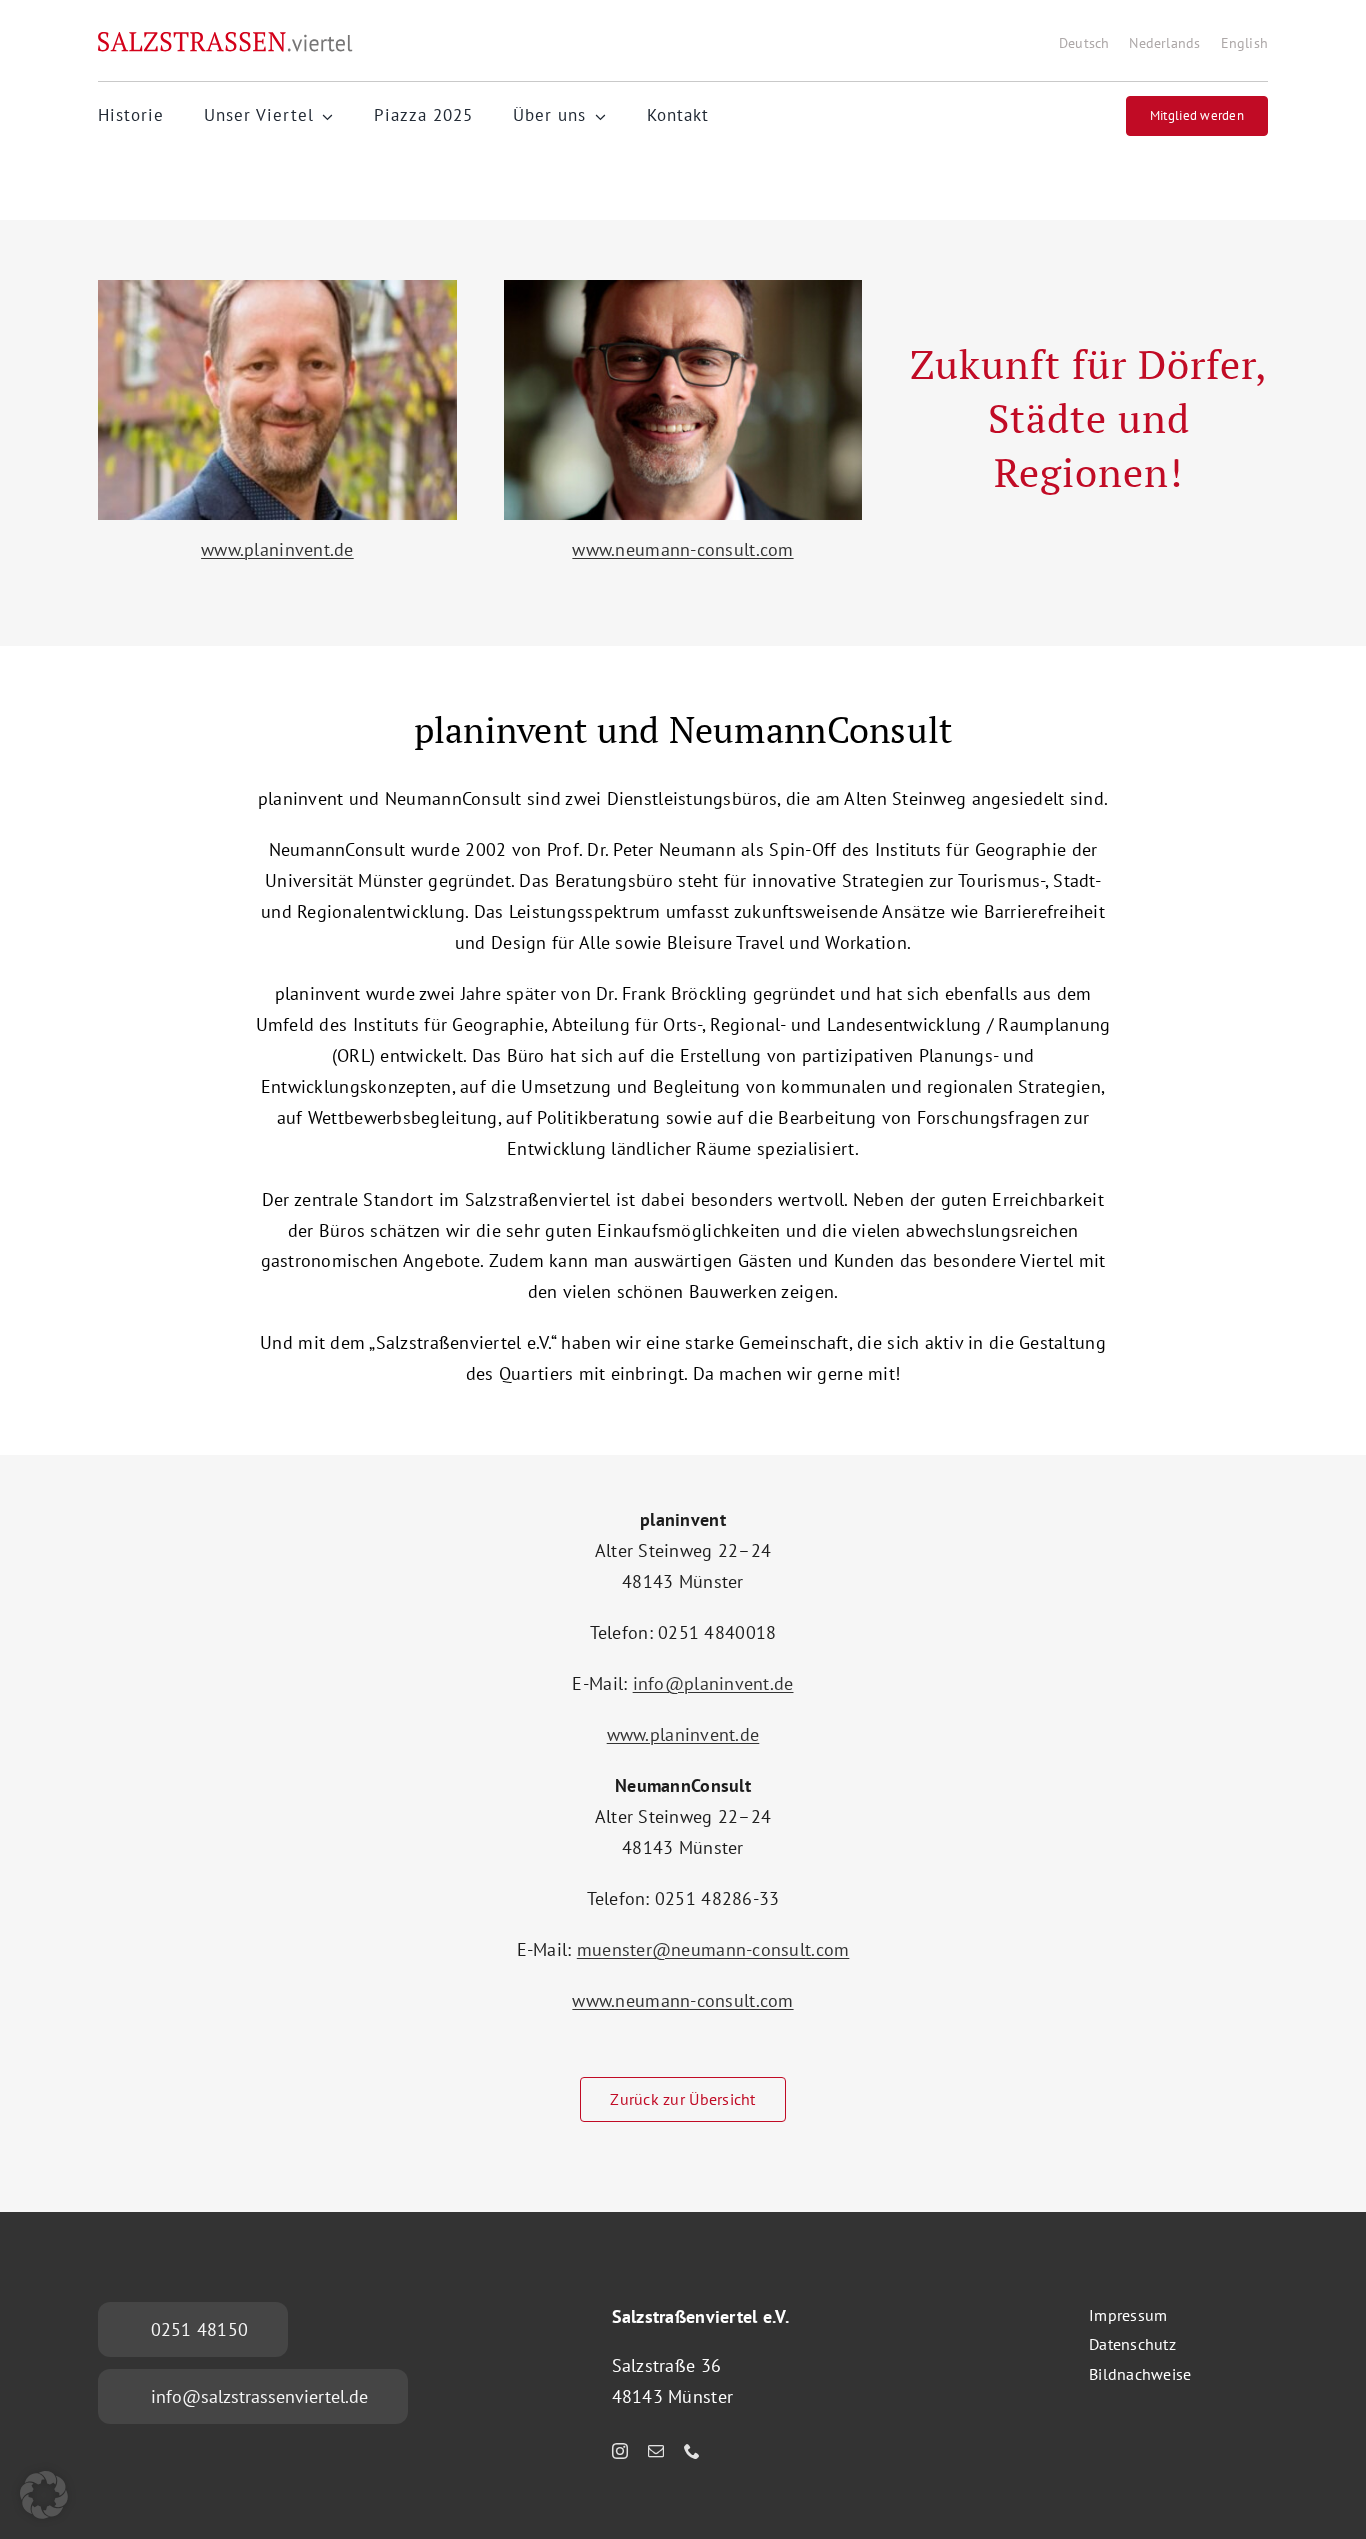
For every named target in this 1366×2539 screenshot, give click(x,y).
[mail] (656, 2451)
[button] (44, 2495)
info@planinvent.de (713, 1683)
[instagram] (620, 2451)
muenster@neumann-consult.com (713, 1949)
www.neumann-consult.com (682, 549)
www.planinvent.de (277, 549)
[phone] (692, 2451)
